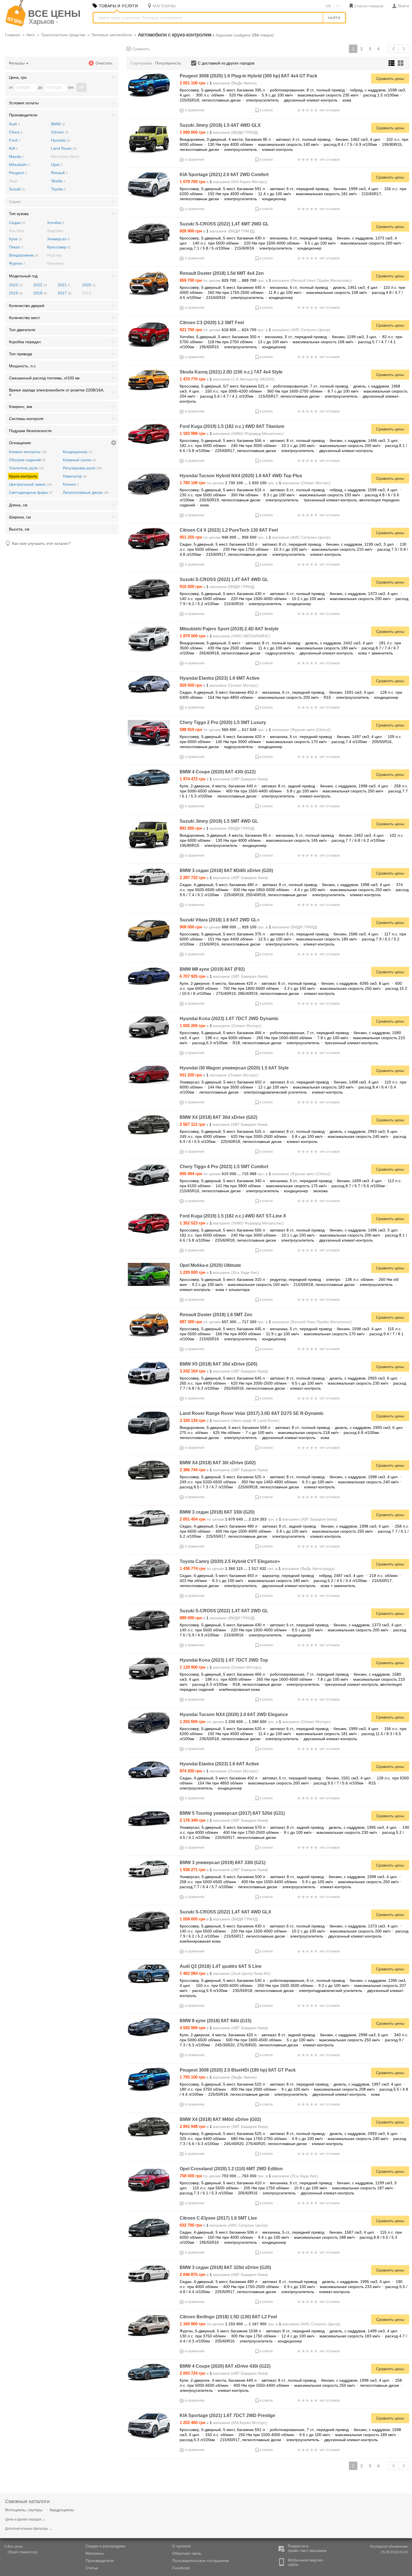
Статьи (92, 2568)
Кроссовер (59, 247)
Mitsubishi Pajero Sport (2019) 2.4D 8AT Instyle (229, 629)
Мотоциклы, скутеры (24, 2510)
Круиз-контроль (23, 476)
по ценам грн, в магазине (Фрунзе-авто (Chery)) (255, 730)
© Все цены (13, 2547)
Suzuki (17, 189)
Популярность (168, 63)
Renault (59, 173)
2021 (64, 285)
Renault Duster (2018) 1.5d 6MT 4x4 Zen (222, 273)
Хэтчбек (56, 223)
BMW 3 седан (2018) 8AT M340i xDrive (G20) (226, 870)
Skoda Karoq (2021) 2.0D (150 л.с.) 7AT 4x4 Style (231, 372)
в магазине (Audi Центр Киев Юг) (225, 1973)
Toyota (58, 189)
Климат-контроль (28, 452)
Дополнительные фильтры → (29, 2529)
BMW (58, 124)
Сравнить (141, 49)
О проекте (181, 2546)
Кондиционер (77, 452)
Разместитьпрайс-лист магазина (307, 2548)
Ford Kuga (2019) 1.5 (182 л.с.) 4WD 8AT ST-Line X (233, 1216)
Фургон (17, 263)
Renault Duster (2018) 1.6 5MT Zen (216, 1315)
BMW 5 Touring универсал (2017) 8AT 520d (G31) (232, 1813)
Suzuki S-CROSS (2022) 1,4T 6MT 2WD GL (224, 224)
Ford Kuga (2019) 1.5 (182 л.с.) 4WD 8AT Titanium (232, 426)
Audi (14, 124)
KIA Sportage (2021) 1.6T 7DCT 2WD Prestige (227, 2415)
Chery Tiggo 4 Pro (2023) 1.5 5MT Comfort (224, 1167)
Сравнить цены (390, 79)
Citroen (60, 132)
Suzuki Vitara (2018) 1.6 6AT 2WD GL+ (220, 920)
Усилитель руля (26, 468)
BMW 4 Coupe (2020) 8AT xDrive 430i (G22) (225, 2366)
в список (266, 110)
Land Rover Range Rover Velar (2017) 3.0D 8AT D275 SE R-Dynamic (252, 1413)
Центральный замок (30, 484)
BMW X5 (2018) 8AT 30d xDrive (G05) (218, 1364)
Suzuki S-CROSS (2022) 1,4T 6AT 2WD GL (224, 1611)
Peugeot (18, 173)
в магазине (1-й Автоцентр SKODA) (227, 379)
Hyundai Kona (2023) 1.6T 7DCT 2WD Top (224, 1660)
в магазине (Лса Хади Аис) (219, 1272)
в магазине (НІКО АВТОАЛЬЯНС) (225, 636)
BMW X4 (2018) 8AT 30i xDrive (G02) (218, 1463)
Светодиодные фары (31, 492)
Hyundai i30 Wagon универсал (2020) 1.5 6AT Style (234, 1068)
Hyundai (61, 140)
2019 (16, 293)
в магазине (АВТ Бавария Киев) (224, 779)
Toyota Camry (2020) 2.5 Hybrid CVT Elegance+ (230, 1561)
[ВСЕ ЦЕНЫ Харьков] (16, 25)
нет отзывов (330, 110)
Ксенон (71, 484)
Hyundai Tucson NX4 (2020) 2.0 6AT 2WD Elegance (234, 1714)
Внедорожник (24, 255)
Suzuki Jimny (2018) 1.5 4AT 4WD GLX (220, 125)
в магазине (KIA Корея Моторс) (223, 182)
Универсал (58, 239)
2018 (40, 293)
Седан (17, 223)
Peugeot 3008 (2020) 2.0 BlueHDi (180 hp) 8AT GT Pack (238, 2070)
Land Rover (64, 148)
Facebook (181, 2568)
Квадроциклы (62, 2510)
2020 (89, 285)
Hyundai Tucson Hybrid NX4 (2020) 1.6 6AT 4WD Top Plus (241, 476)
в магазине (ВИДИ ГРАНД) (219, 132)
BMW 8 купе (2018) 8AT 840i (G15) (216, 2021)
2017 (64, 293)
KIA (13, 148)
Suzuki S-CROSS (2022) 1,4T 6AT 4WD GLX (225, 1912)
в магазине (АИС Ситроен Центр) (224, 2225)
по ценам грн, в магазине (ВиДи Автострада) (257, 1569)
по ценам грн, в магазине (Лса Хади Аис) (249, 2176)
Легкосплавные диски (86, 492)
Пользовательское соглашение (201, 2561)
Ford (15, 140)
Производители (100, 2561)
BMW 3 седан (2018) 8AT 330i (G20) (217, 1512)
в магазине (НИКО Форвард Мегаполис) (232, 433)
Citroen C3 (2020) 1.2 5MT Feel (212, 323)
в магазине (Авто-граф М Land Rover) (230, 1420)
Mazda (16, 156)
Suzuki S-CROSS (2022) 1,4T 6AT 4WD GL (224, 579)
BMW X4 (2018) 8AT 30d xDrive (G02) (218, 1117)
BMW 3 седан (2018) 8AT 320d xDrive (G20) (225, 2267)
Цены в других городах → (25, 2519)
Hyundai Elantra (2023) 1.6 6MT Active (220, 678)
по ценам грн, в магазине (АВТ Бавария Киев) (258, 1519)
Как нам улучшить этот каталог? (41, 543)
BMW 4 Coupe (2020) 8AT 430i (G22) (218, 772)
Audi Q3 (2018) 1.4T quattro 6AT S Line (221, 1966)
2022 (40, 285)
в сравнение (195, 110)
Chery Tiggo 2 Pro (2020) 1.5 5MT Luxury (223, 722)
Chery (16, 132)
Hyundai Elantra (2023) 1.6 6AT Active (219, 1764)
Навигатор (75, 476)
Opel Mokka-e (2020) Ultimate (210, 1265)
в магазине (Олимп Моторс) (219, 685)
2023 (16, 285)
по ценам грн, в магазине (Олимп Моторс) (255, 483)
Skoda (58, 181)
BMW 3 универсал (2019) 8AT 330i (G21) (223, 1863)
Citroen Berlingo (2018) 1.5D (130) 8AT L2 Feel (228, 2317)
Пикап (16, 247)
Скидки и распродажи (105, 2546)
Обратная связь (187, 2553)
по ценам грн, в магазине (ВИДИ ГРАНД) (248, 927)
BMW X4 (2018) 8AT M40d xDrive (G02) (220, 2119)
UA (328, 6)
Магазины (95, 2553)
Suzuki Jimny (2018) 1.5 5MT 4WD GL (219, 821)
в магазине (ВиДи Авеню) (218, 83)
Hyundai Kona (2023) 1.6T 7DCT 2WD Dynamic (229, 1019)
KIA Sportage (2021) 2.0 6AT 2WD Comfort (224, 175)
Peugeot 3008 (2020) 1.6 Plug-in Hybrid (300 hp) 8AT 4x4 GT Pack (248, 76)
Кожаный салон (79, 460)
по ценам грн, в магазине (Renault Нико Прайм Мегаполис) (266, 280)
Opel (57, 165)
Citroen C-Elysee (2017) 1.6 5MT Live (218, 2218)
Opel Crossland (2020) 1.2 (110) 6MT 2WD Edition (231, 2169)
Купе (16, 239)
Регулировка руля (82, 468)
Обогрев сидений (27, 460)
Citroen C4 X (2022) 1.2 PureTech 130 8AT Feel (229, 530)
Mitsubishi (19, 165)
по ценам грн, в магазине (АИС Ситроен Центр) (255, 330)
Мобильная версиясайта (305, 2562)
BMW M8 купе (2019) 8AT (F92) (212, 969)
